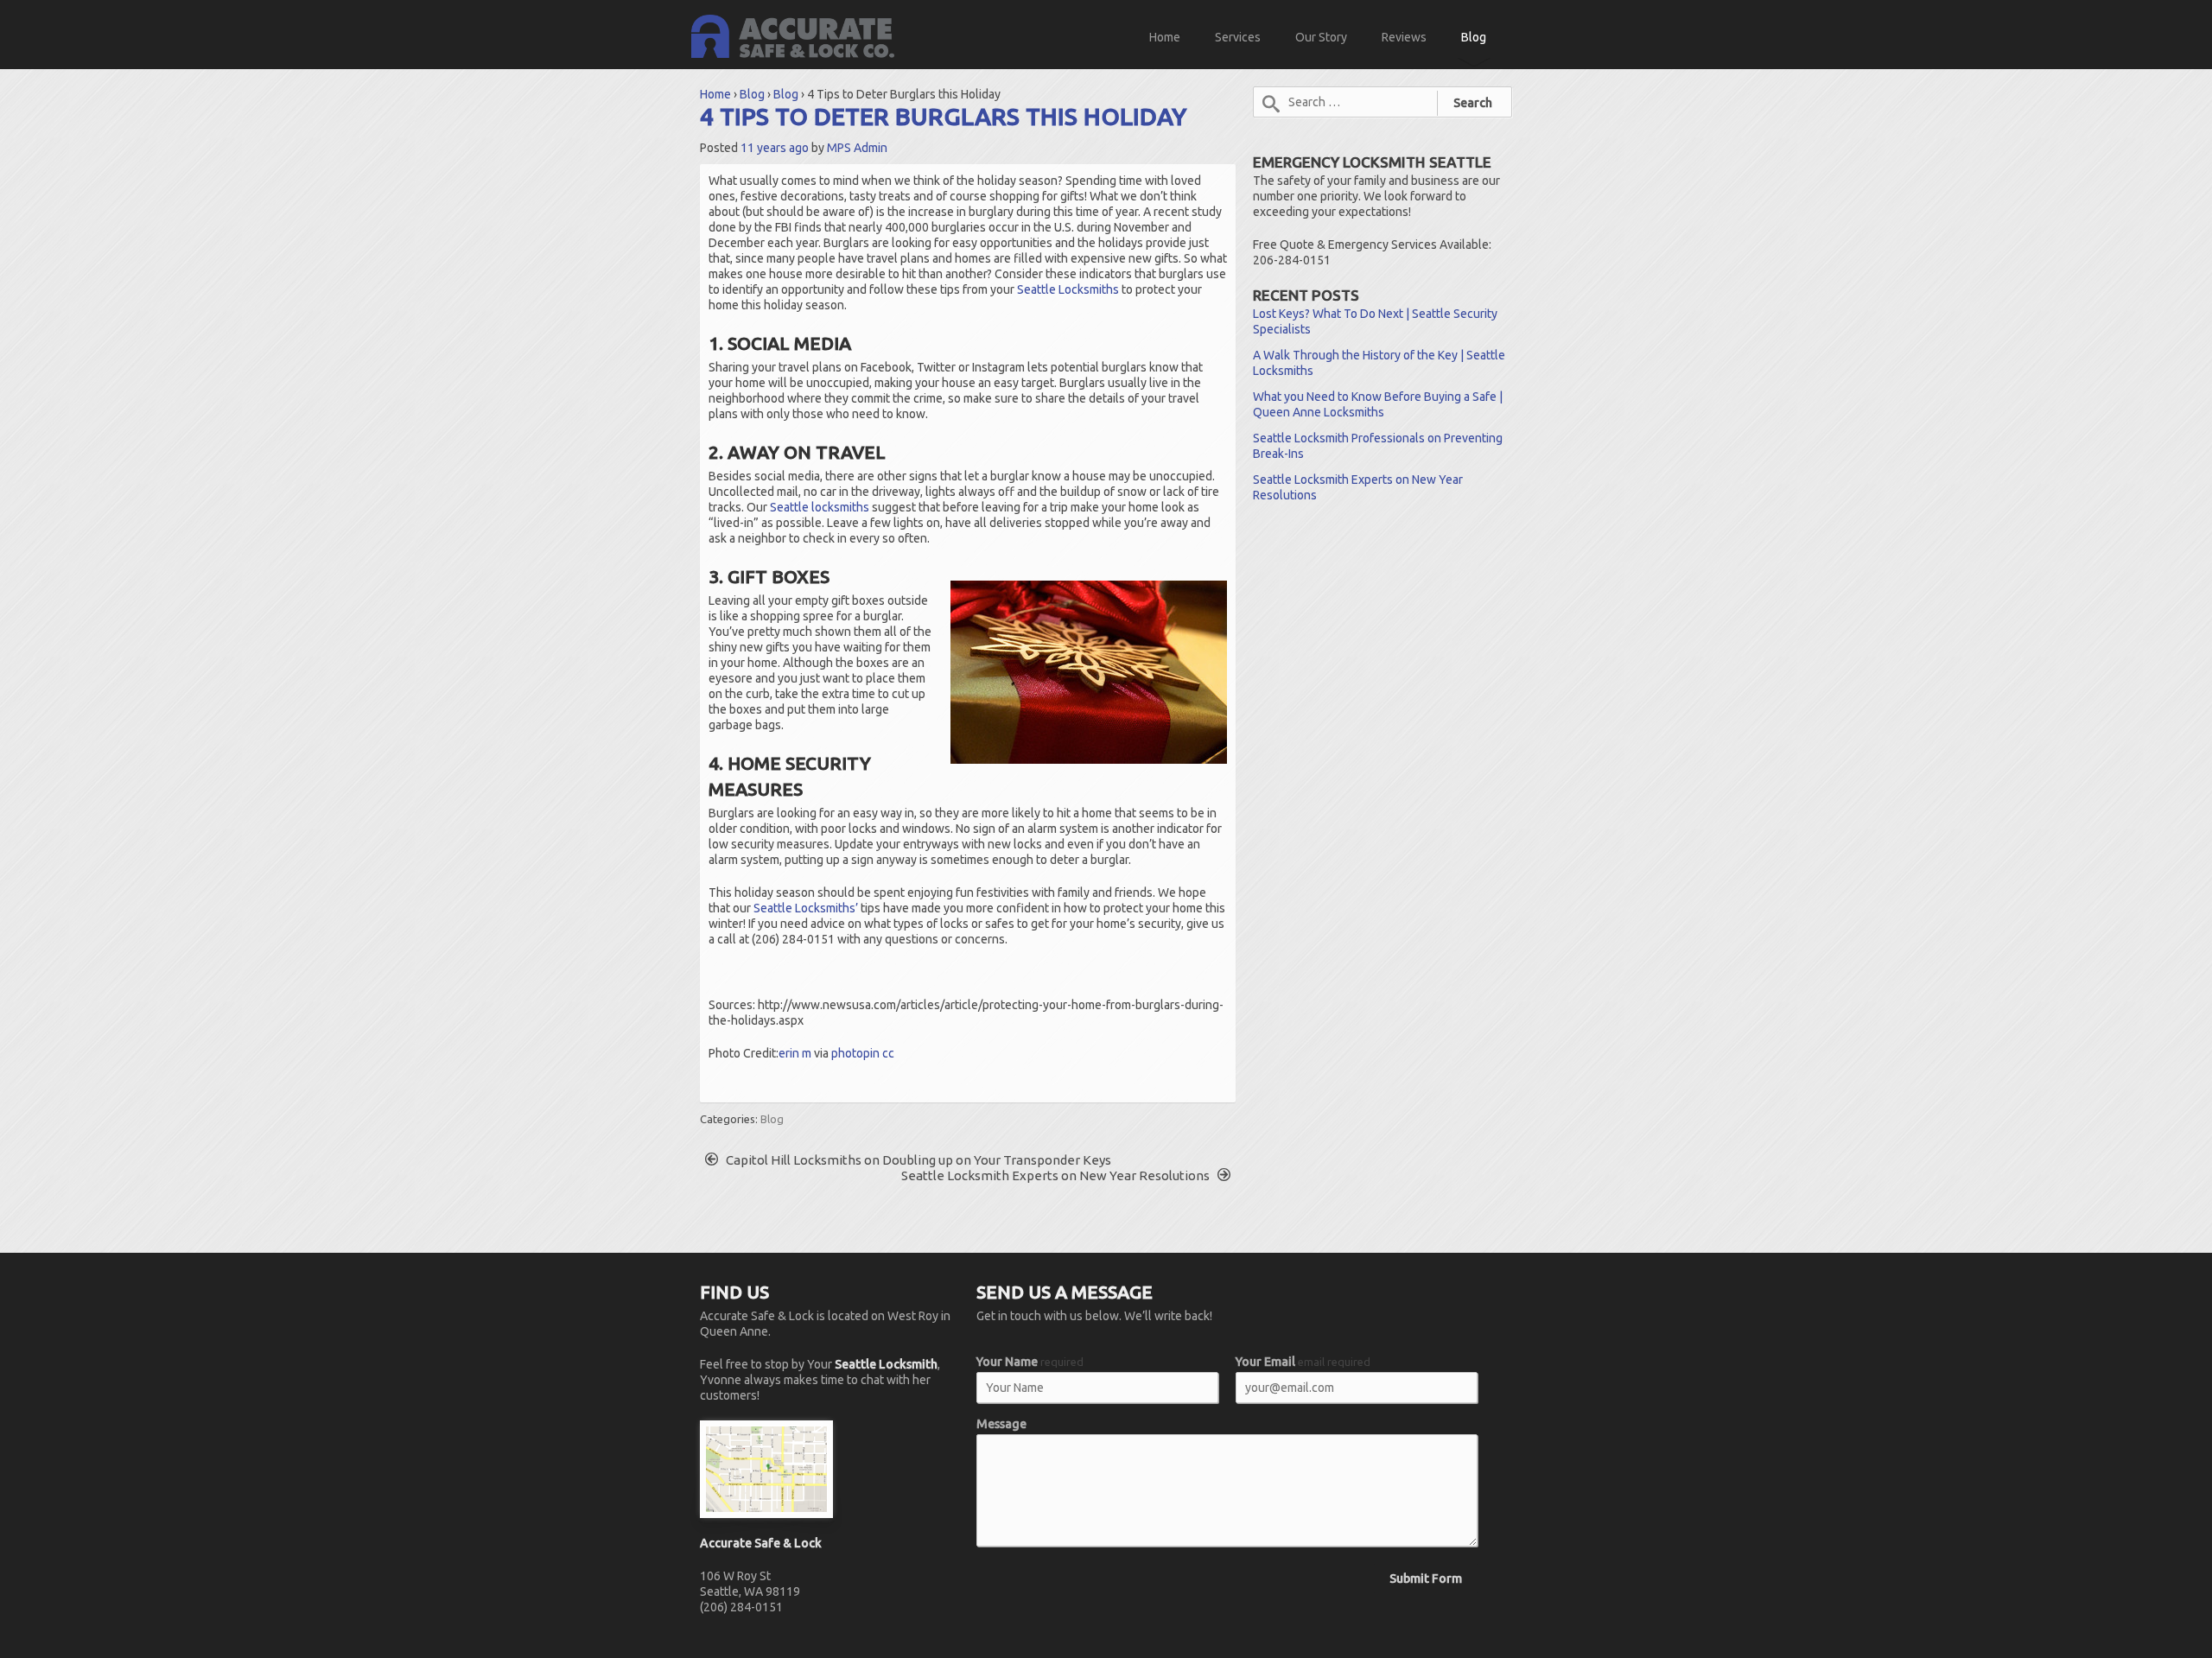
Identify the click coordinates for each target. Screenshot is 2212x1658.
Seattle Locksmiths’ (806, 908)
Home (1165, 37)
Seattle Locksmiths (1068, 289)
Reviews (1404, 37)
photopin (855, 1053)
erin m (795, 1053)
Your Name (1030, 1362)
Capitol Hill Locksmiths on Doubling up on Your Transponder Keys (917, 1160)
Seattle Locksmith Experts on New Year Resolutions (1057, 1175)
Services (1238, 37)
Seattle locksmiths (820, 507)
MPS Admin (857, 148)
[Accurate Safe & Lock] (793, 35)
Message (1001, 1424)
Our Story (1321, 37)
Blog (1474, 37)
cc (888, 1053)
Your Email (1303, 1362)
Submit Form (1426, 1579)
